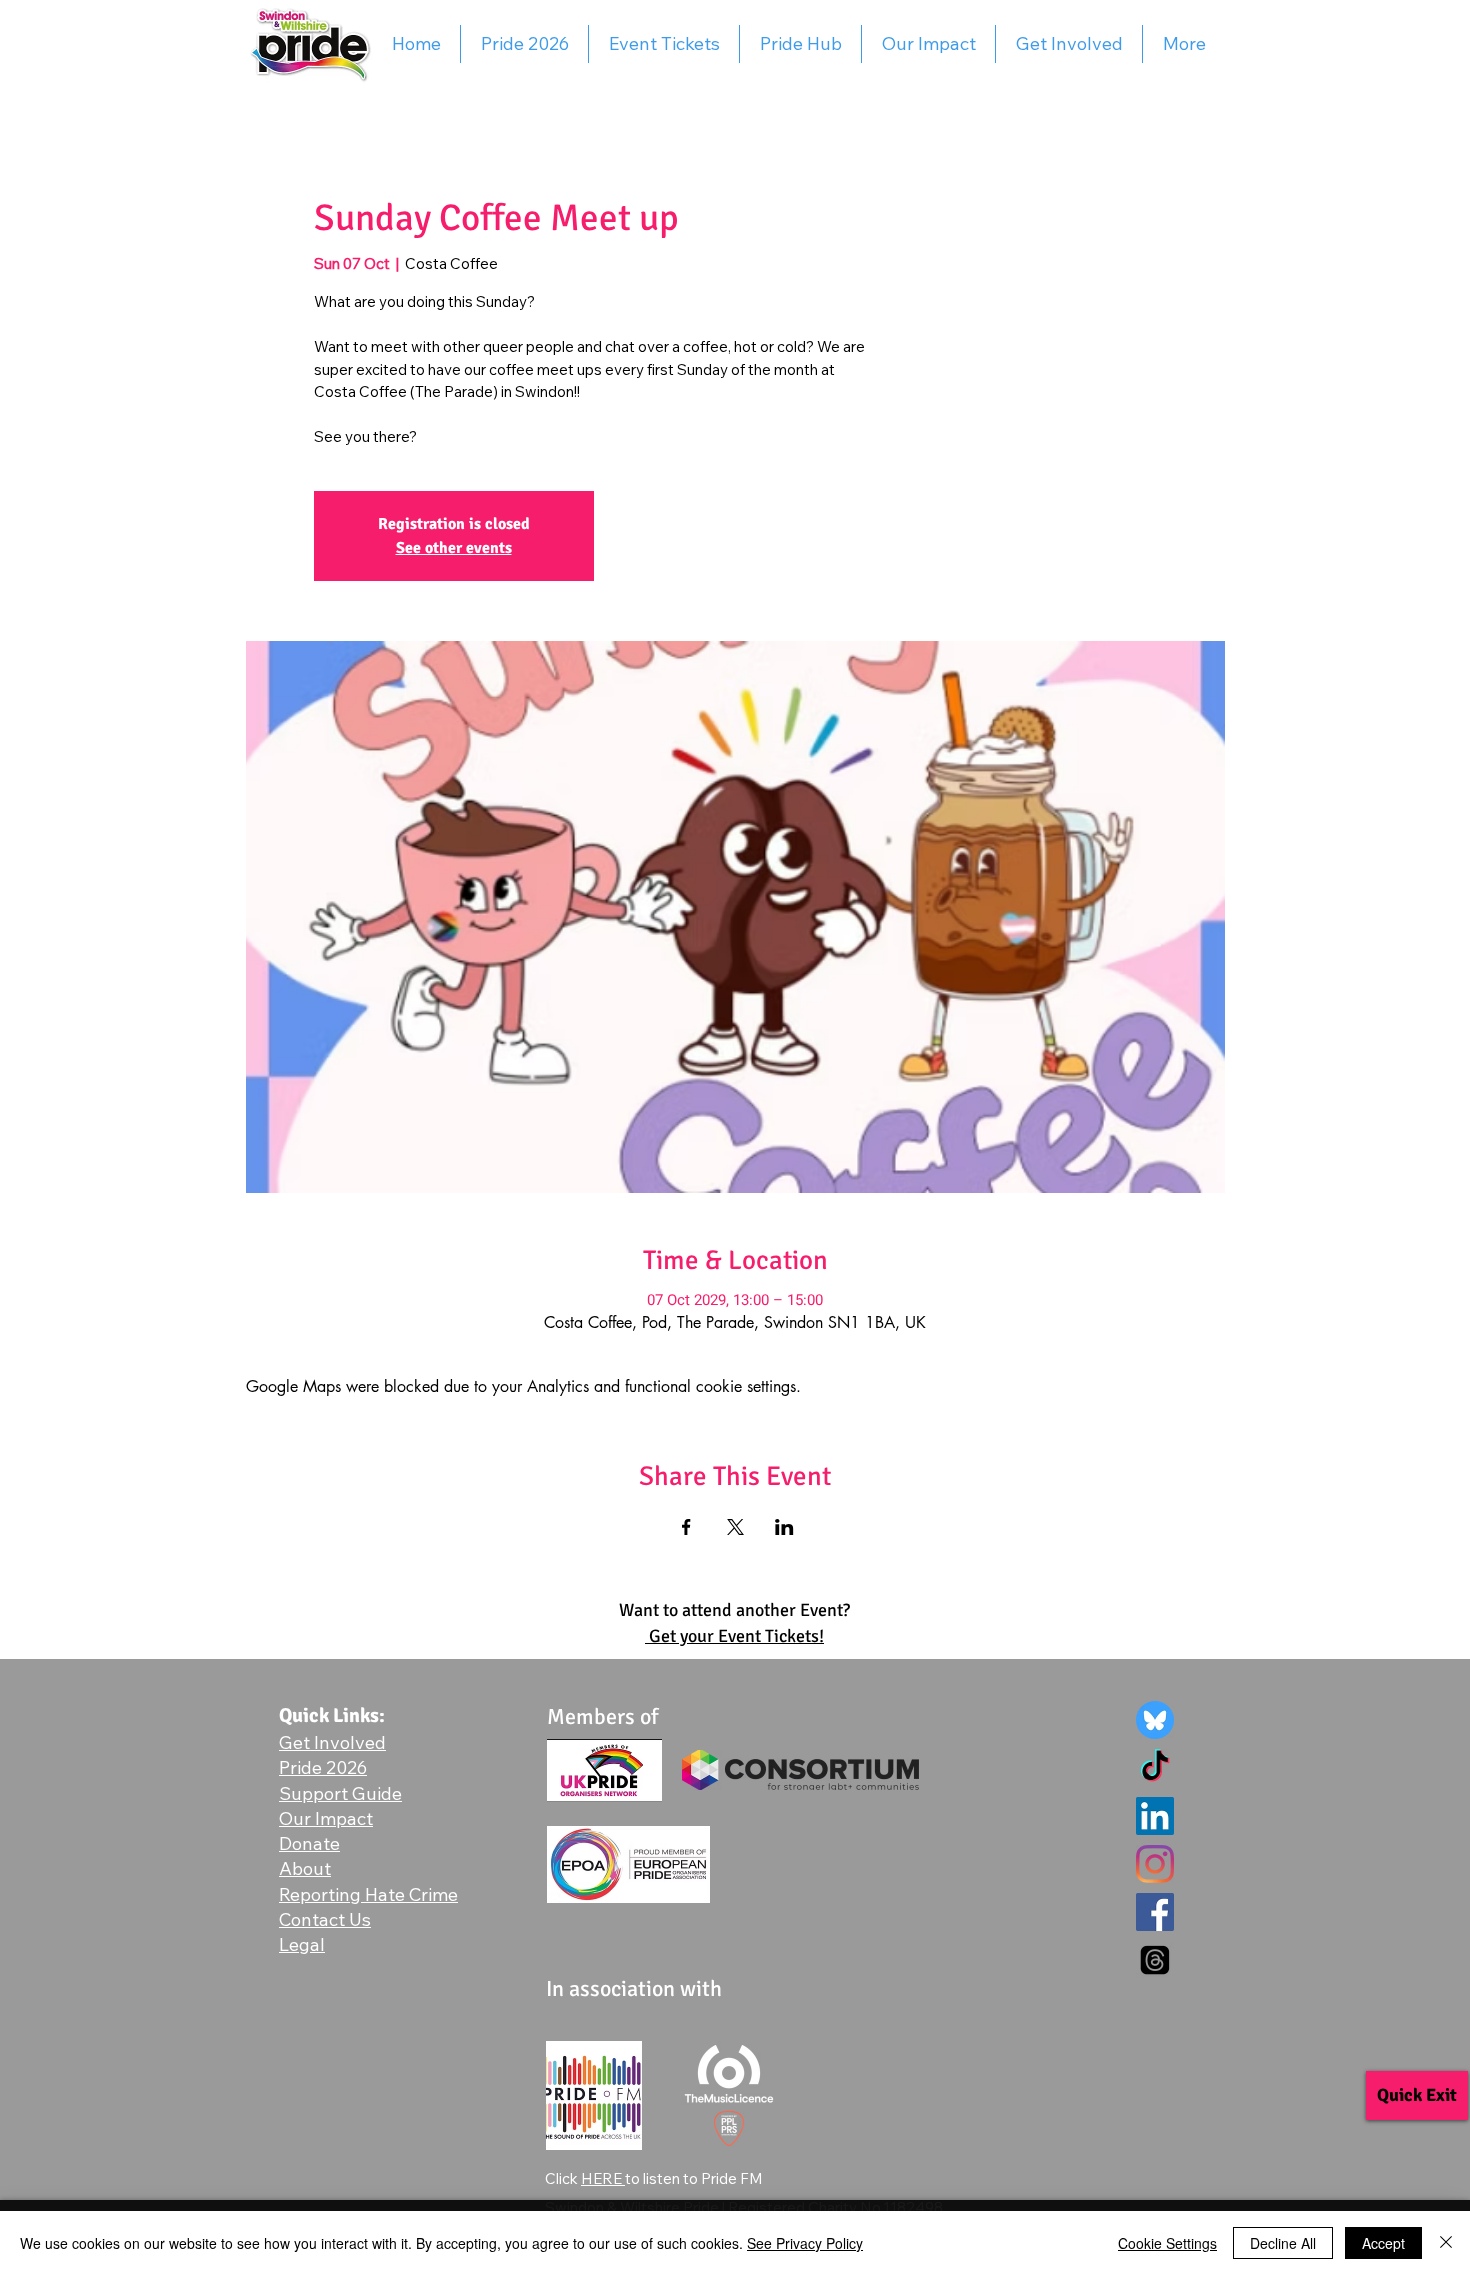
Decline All (1283, 2243)
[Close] (1446, 2243)
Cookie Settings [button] (1167, 2243)
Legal (302, 1944)
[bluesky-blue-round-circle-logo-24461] (1155, 1720)
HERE (603, 2178)
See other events (454, 548)
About (305, 1868)
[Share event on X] (735, 1527)
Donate (309, 1843)
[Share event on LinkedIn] (784, 1527)
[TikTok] (1155, 1768)
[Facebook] (1155, 1912)
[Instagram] (1155, 1864)
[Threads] (1155, 1960)
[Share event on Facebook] (686, 1527)
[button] (368, 1894)
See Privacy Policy (805, 2243)
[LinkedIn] (1155, 1816)
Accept (1383, 2243)
